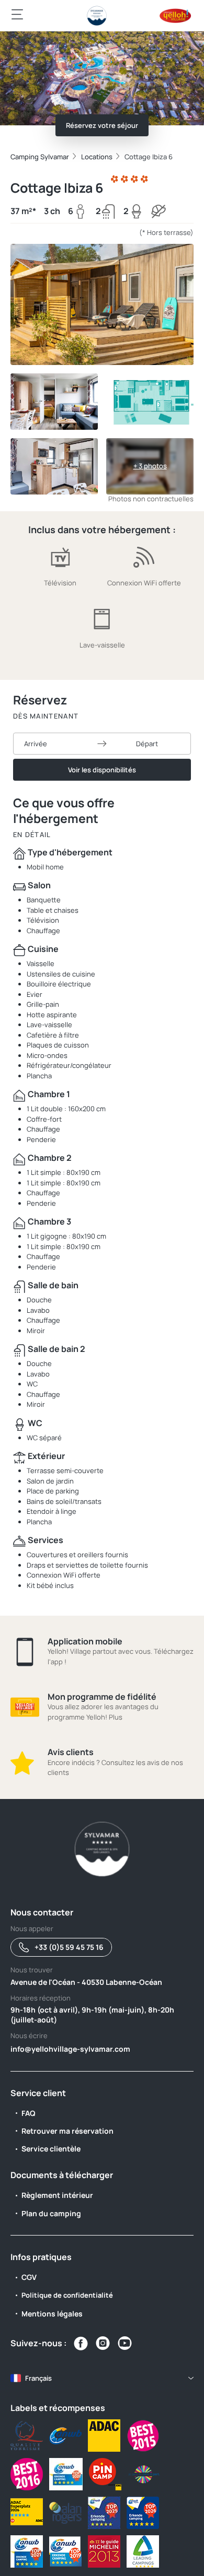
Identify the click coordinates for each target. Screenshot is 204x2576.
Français (38, 2378)
